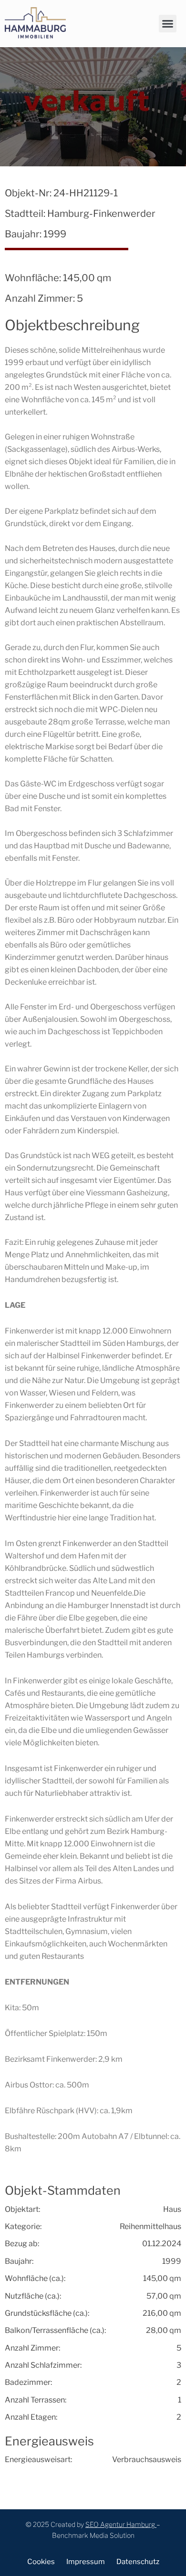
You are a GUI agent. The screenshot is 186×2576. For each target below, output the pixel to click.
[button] (168, 24)
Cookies (41, 2562)
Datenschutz (138, 2562)
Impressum (86, 2562)
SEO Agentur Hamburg (120, 2524)
